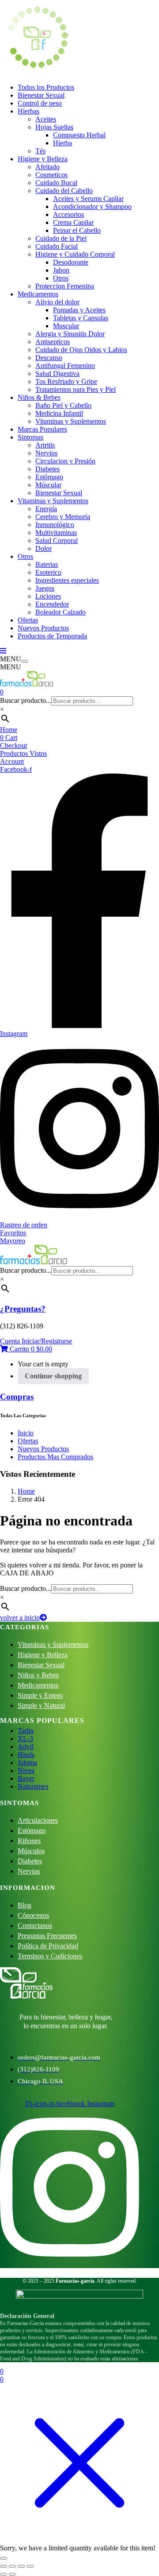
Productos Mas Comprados (55, 1457)
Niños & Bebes (39, 397)
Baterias (47, 564)
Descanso (49, 358)
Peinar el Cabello (77, 230)
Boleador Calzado (61, 612)
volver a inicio (20, 1618)
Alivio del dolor (57, 302)
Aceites (46, 119)
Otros (61, 278)
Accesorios (68, 214)
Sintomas (30, 437)
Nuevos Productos (43, 628)
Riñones (29, 1841)
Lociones (48, 596)
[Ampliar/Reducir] (4, 2566)
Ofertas (28, 620)
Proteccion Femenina (65, 286)
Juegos (45, 588)
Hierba (62, 143)
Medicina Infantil (59, 413)
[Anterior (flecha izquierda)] (4, 2574)
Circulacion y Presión (65, 461)
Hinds (26, 1755)
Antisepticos (53, 342)
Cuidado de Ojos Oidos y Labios (81, 350)
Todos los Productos (46, 87)
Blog (25, 1905)
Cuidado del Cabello (64, 191)
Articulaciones (38, 1820)
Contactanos (35, 1925)
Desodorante (71, 262)
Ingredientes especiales (67, 580)
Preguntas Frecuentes (47, 1936)
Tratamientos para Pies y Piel (76, 389)
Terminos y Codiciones (50, 1956)
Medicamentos (38, 294)
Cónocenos (33, 1915)
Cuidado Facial (57, 246)
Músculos (31, 1851)
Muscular (66, 326)
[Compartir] (21, 2566)
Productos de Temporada (52, 636)
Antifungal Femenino (65, 366)
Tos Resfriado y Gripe (66, 381)
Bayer (26, 1778)
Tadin (26, 1731)
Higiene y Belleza (43, 159)
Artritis (45, 445)
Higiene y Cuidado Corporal (75, 254)
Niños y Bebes (38, 1675)
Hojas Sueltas (54, 127)
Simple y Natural (41, 1705)
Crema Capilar (73, 222)
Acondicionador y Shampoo (92, 207)
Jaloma (27, 1762)
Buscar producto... (26, 700)
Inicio (26, 1433)
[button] (26, 1349)
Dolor (44, 548)
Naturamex (33, 1786)
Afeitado (47, 167)
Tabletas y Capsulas (81, 318)
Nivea (26, 1770)
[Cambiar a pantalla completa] (12, 2566)
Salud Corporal (57, 541)
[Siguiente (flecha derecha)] (12, 2574)
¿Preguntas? (23, 1309)
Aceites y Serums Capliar (88, 199)
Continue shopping (53, 1376)
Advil (26, 1747)
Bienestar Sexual (41, 95)
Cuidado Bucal (56, 183)
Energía (46, 509)
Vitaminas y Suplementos (71, 421)
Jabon (61, 270)
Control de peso (40, 103)
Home (9, 730)
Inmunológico (55, 525)
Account (12, 761)
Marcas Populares (42, 429)
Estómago (49, 477)
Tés (40, 151)
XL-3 (25, 1739)
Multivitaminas (56, 533)
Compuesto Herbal (79, 135)
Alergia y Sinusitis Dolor (70, 334)
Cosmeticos (51, 175)
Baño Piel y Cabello (63, 405)
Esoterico (48, 572)
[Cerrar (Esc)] (30, 2566)
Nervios (46, 453)
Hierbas (28, 111)
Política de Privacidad (48, 1946)
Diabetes (47, 469)
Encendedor (52, 604)
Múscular (48, 485)
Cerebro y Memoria (63, 517)
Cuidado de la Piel (61, 238)
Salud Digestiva (57, 374)
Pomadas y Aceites (79, 310)
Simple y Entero (40, 1695)
